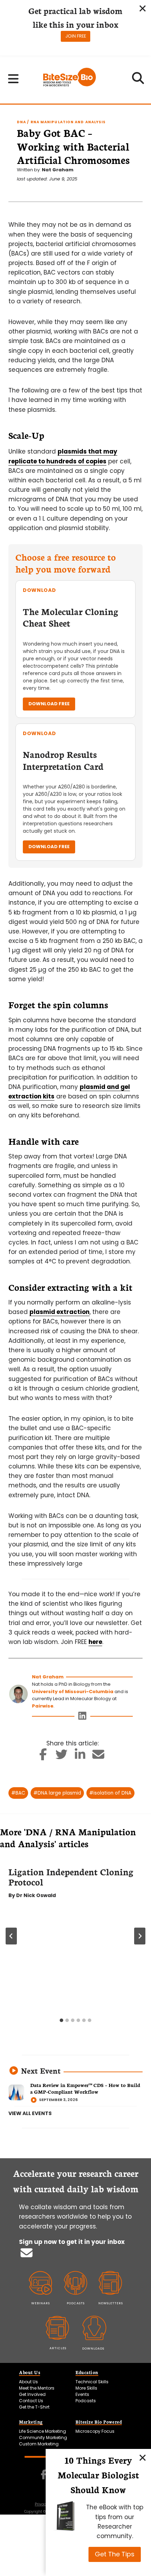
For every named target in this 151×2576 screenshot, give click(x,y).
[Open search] (138, 80)
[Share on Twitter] (62, 1757)
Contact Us (31, 2401)
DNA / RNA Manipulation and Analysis (61, 122)
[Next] (140, 1936)
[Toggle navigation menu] (14, 79)
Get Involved (32, 2394)
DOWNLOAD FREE (49, 704)
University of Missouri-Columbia (73, 1692)
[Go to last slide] (11, 1936)
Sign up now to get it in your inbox (72, 2242)
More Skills (86, 2388)
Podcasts (86, 2401)
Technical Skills (92, 2382)
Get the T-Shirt (34, 2407)
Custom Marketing (39, 2444)
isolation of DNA (110, 1793)
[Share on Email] (99, 1757)
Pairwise (43, 1706)
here (95, 1642)
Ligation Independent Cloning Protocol (71, 1877)
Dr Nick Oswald (36, 1895)
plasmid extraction (60, 1312)
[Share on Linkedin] (80, 1757)
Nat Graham (58, 170)
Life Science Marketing (42, 2431)
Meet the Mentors (37, 2388)
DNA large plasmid (57, 1793)
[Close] (143, 2457)
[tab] (61, 2020)
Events (82, 2394)
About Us (28, 2382)
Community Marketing (43, 2438)
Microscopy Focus (95, 2431)
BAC (18, 1793)
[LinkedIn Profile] (82, 1718)
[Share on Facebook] (43, 1757)
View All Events (30, 2113)
